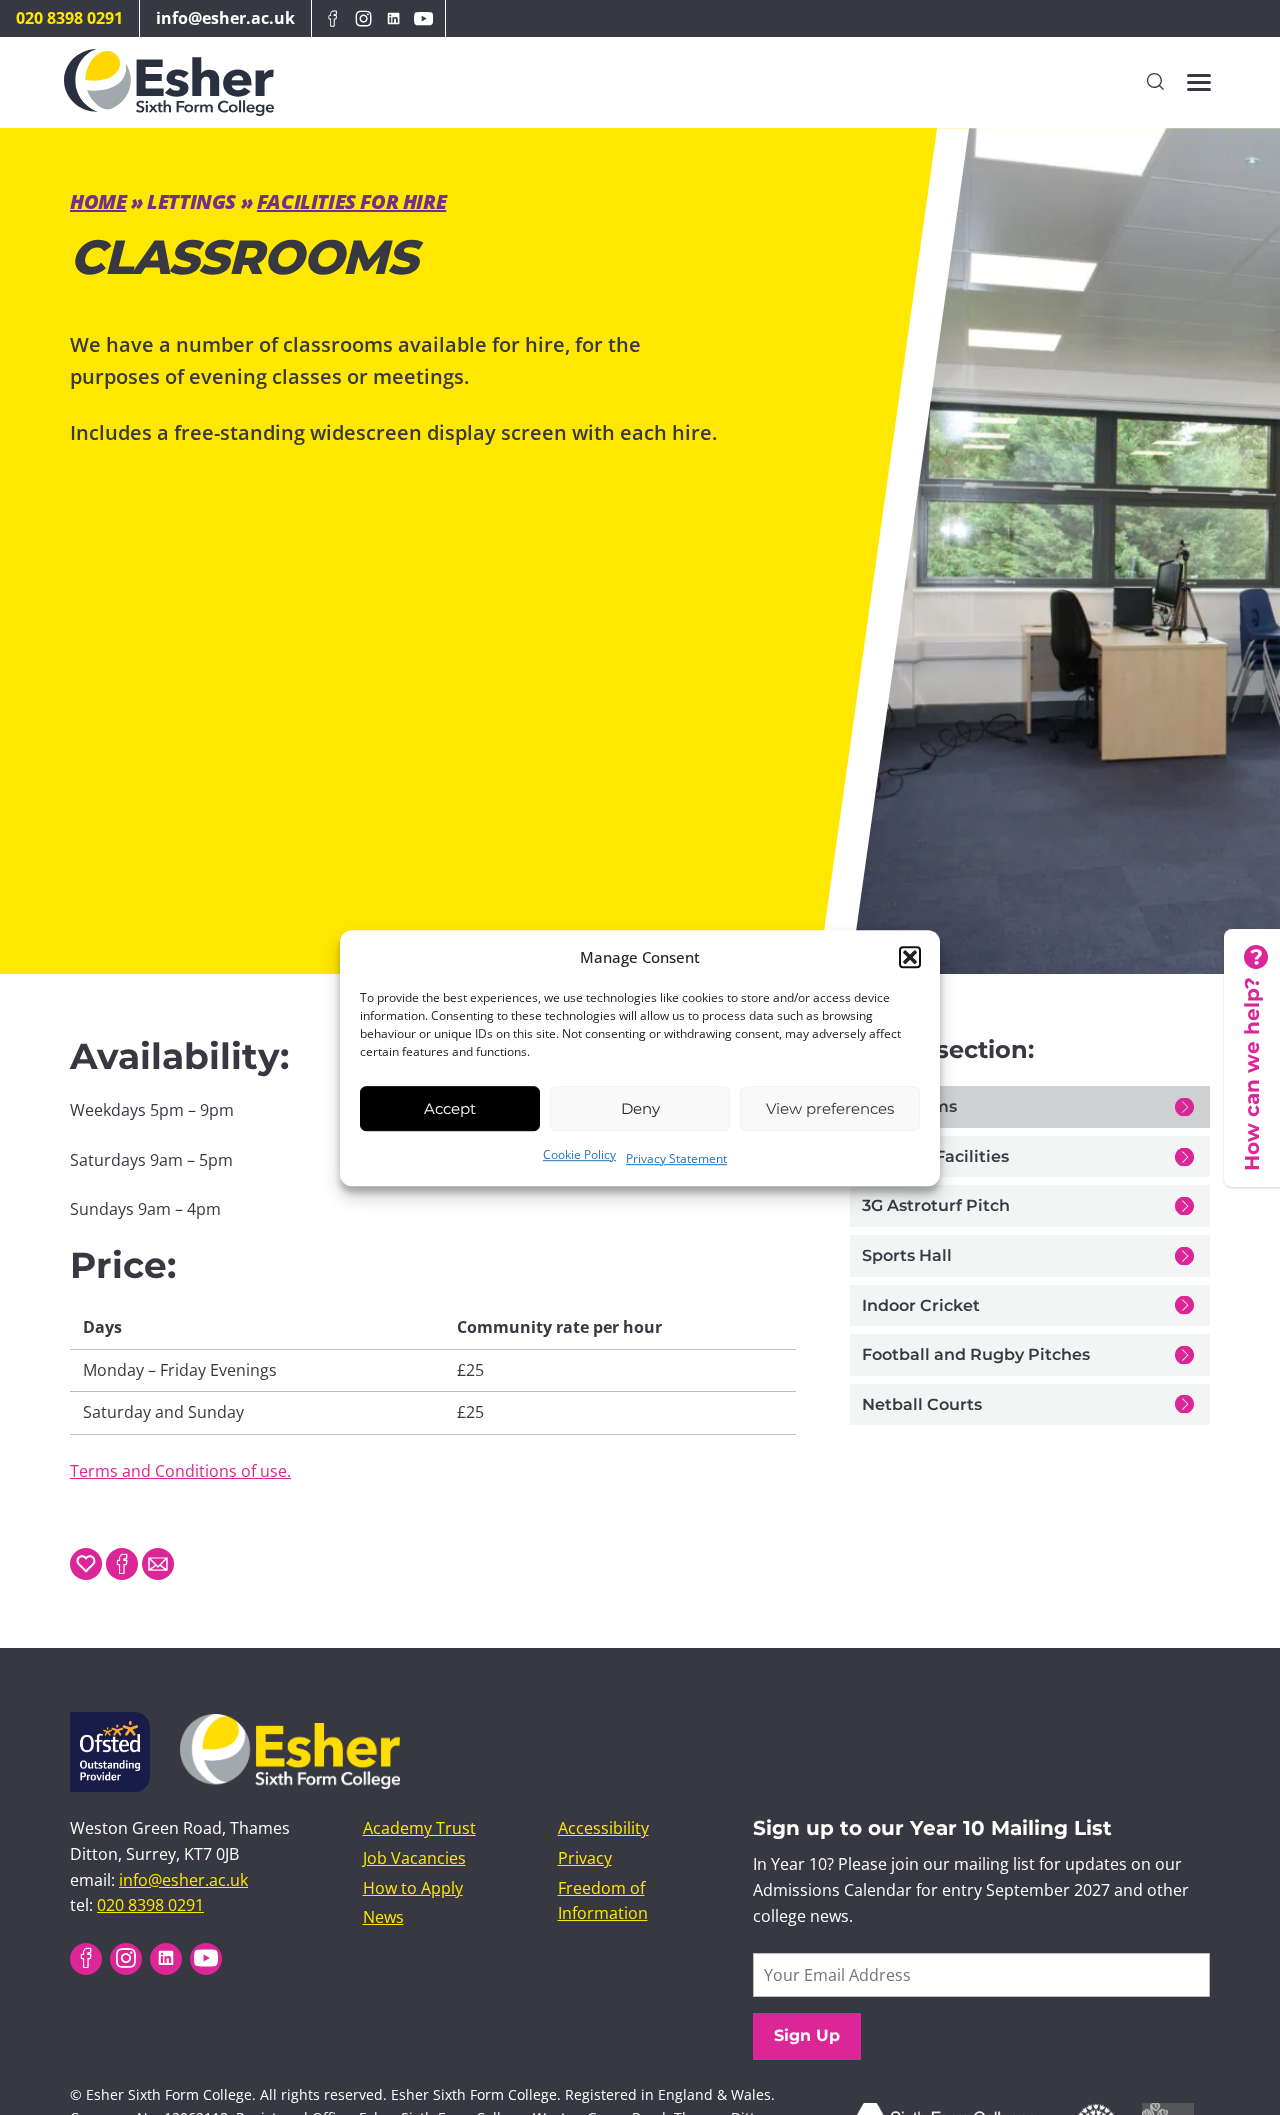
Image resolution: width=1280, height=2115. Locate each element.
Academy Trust (419, 1828)
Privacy (585, 1857)
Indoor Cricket (921, 1305)
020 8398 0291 (69, 18)
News (383, 1917)
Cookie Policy (579, 1154)
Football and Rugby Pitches (976, 1354)
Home (98, 201)
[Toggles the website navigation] (1199, 82)
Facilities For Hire (351, 201)
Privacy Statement (676, 1158)
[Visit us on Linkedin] (393, 18)
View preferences (830, 1107)
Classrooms (909, 1106)
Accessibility (603, 1828)
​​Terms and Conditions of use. (180, 1471)
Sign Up (807, 2035)
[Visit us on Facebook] (333, 18)
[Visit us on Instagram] (363, 18)
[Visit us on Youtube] (424, 18)
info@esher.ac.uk (225, 18)
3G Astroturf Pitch (936, 1205)
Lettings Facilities (935, 1156)
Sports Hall (907, 1255)
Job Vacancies (414, 1857)
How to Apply (413, 1887)
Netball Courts (922, 1404)
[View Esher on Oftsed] (110, 1724)
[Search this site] (1155, 83)
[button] (910, 957)
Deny (640, 1107)
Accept (450, 1107)
